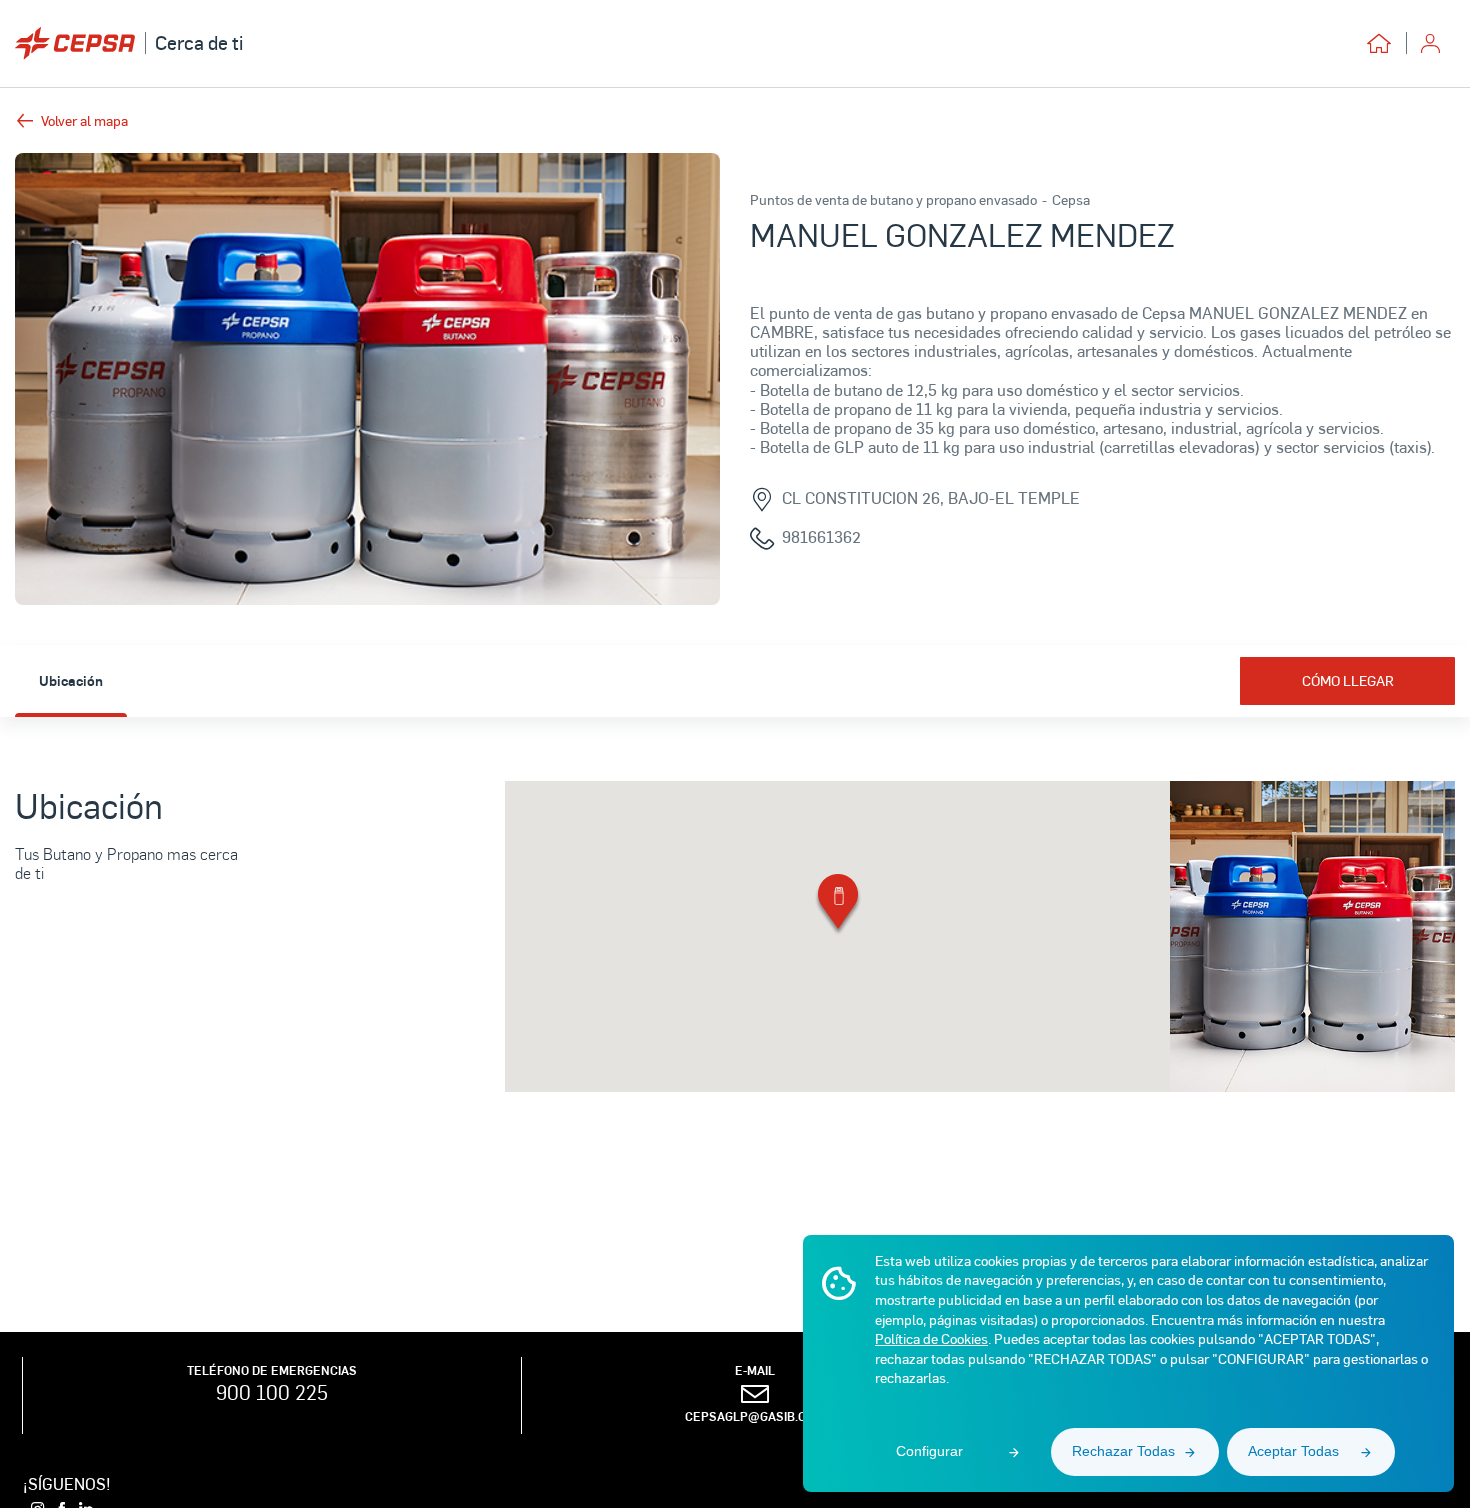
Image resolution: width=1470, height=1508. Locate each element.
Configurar (929, 1451)
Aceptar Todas (1293, 1451)
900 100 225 (272, 1392)
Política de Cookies (931, 1338)
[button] (838, 905)
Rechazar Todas (1123, 1451)
